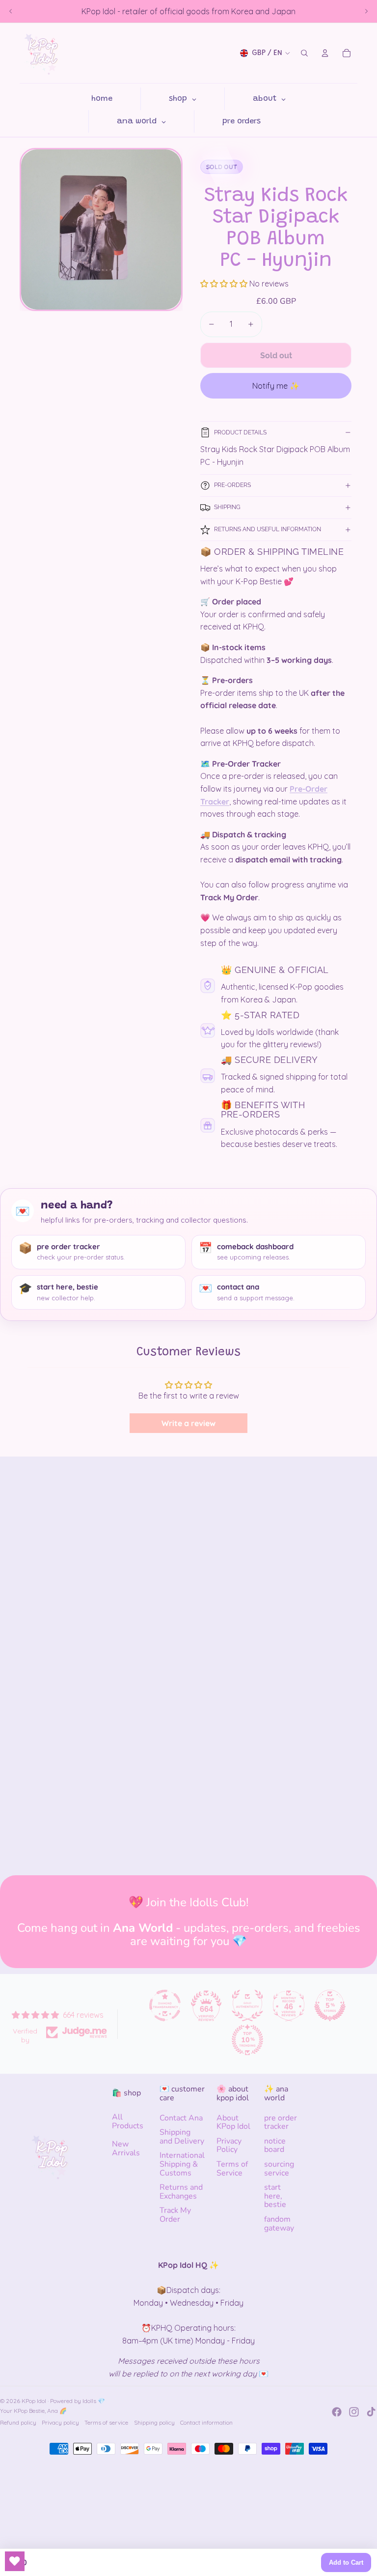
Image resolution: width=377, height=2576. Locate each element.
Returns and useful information (268, 529)
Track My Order (175, 2215)
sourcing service (279, 2169)
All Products (128, 2121)
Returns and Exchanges (181, 2192)
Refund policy (18, 2422)
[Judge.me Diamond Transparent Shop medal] (165, 2005)
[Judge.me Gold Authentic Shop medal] (247, 2005)
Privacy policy (60, 2422)
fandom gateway (279, 2224)
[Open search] (304, 53)
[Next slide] (366, 11)
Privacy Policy (229, 2146)
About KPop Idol (233, 2122)
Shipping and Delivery (182, 2137)
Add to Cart (346, 2562)
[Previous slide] (11, 11)
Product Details (240, 432)
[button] (225, 284)
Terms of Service (232, 2169)
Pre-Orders (232, 485)
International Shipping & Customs (182, 2164)
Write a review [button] (188, 1423)
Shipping (227, 507)
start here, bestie (275, 2196)
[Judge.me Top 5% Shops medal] (330, 2005)
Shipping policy (154, 2422)
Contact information (206, 2422)
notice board (275, 2146)
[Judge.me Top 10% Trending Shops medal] (247, 2040)
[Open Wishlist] (15, 2561)
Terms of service (106, 2422)
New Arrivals (126, 2148)
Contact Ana (181, 2118)
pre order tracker (281, 2122)
